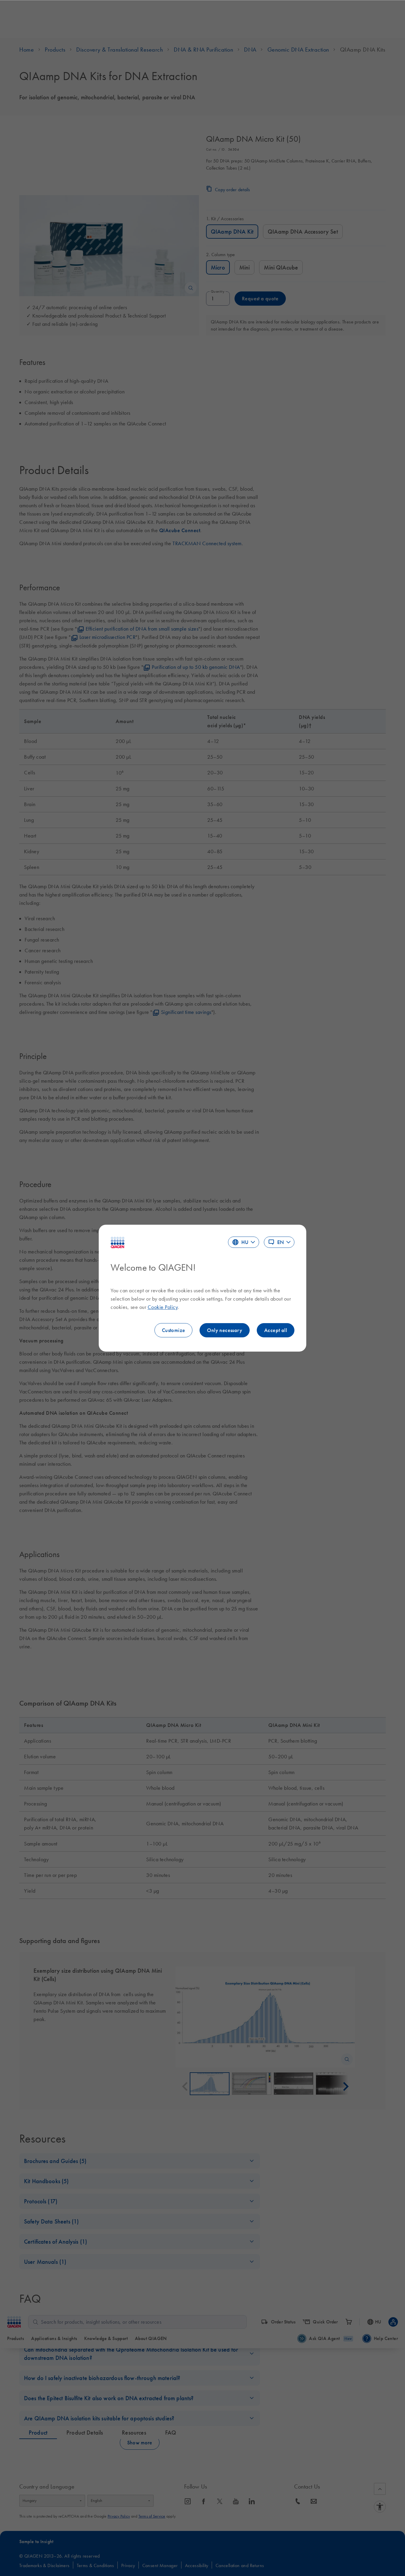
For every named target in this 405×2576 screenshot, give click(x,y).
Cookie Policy (163, 1307)
